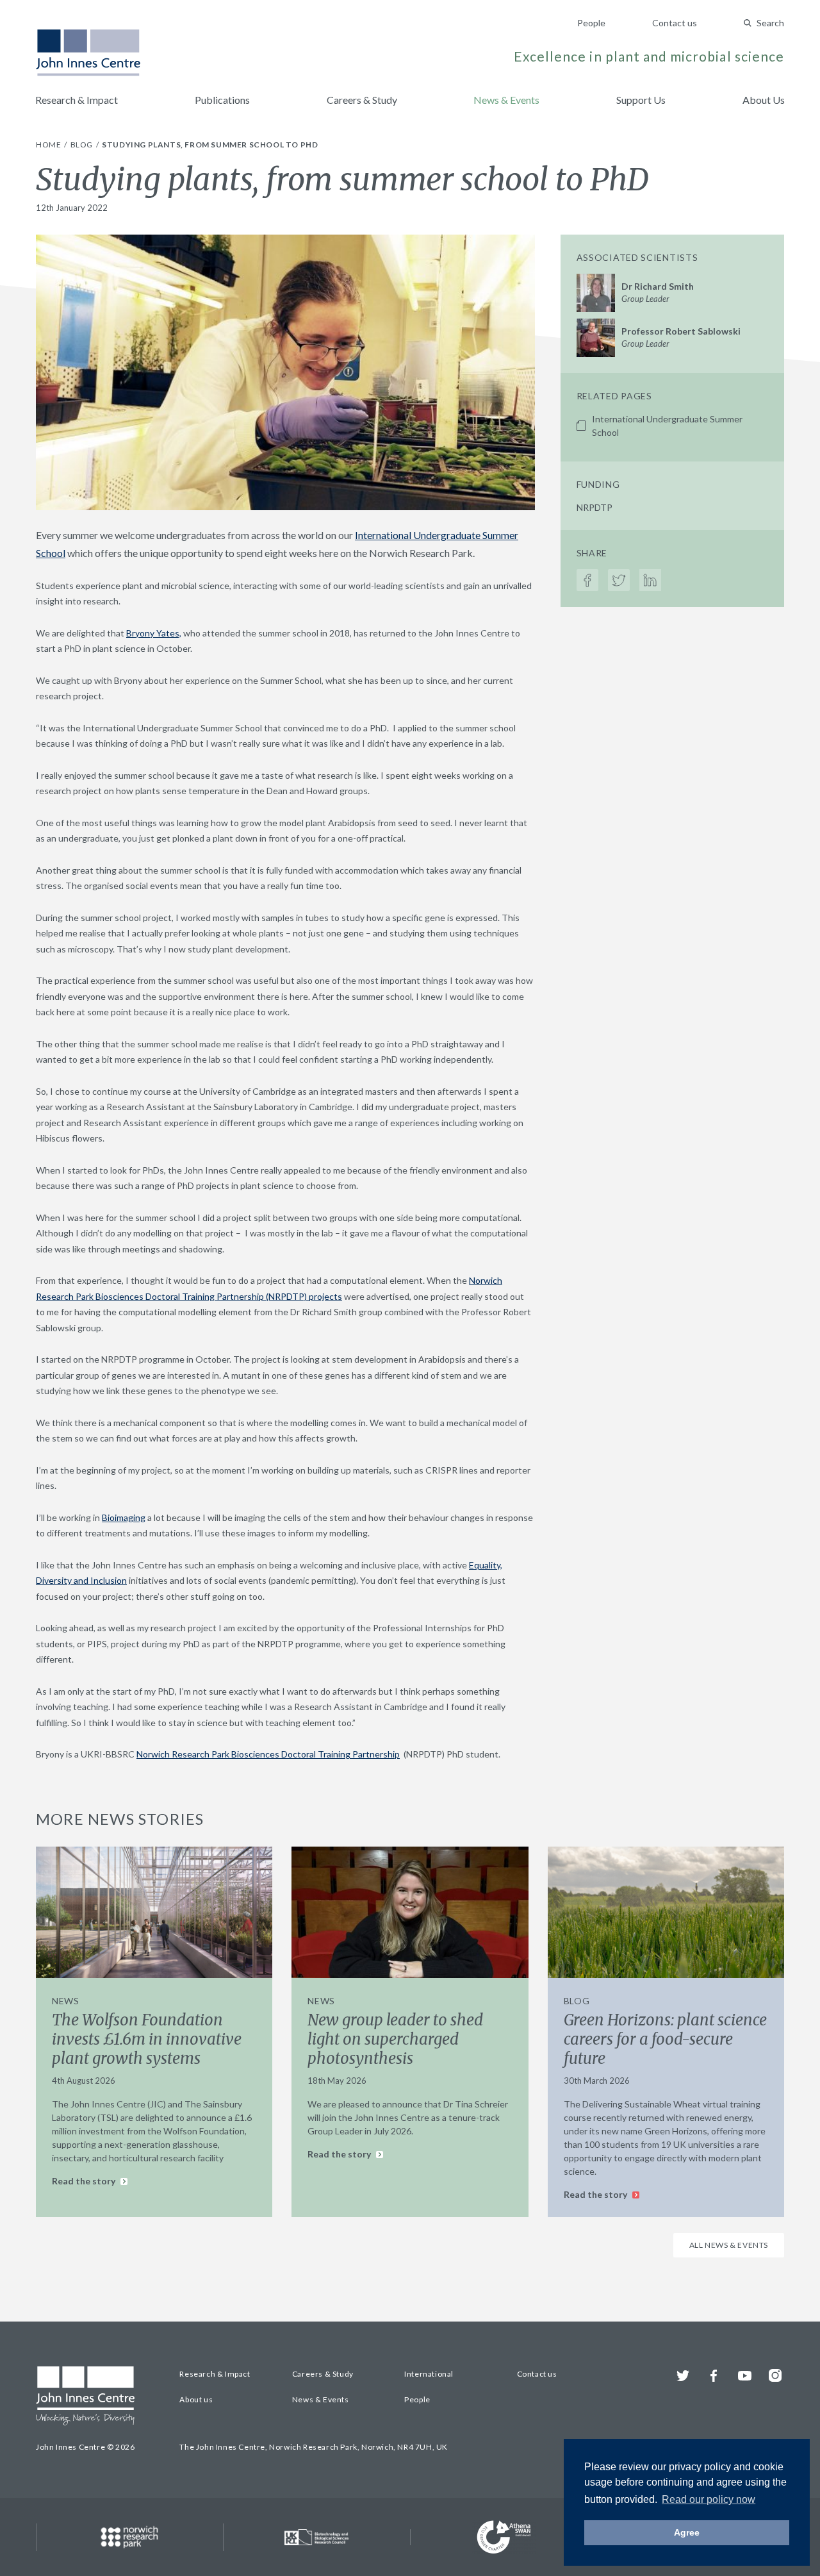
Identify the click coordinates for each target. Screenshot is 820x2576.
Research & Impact (77, 100)
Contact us (675, 23)
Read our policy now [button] (709, 2499)
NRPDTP (594, 507)
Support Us (641, 100)
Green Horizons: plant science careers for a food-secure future (665, 2039)
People (591, 23)
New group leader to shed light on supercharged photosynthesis (395, 2039)
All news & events (729, 2245)
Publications (222, 100)
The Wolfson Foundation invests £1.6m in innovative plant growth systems (147, 2039)
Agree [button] (687, 2532)
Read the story (85, 2181)
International (429, 2374)
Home (49, 145)
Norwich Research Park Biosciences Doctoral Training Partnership (268, 1754)
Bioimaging (124, 1517)
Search (770, 23)
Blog (83, 145)
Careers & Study (362, 100)
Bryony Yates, (154, 633)
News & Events (506, 100)
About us (196, 2399)
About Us (764, 100)
